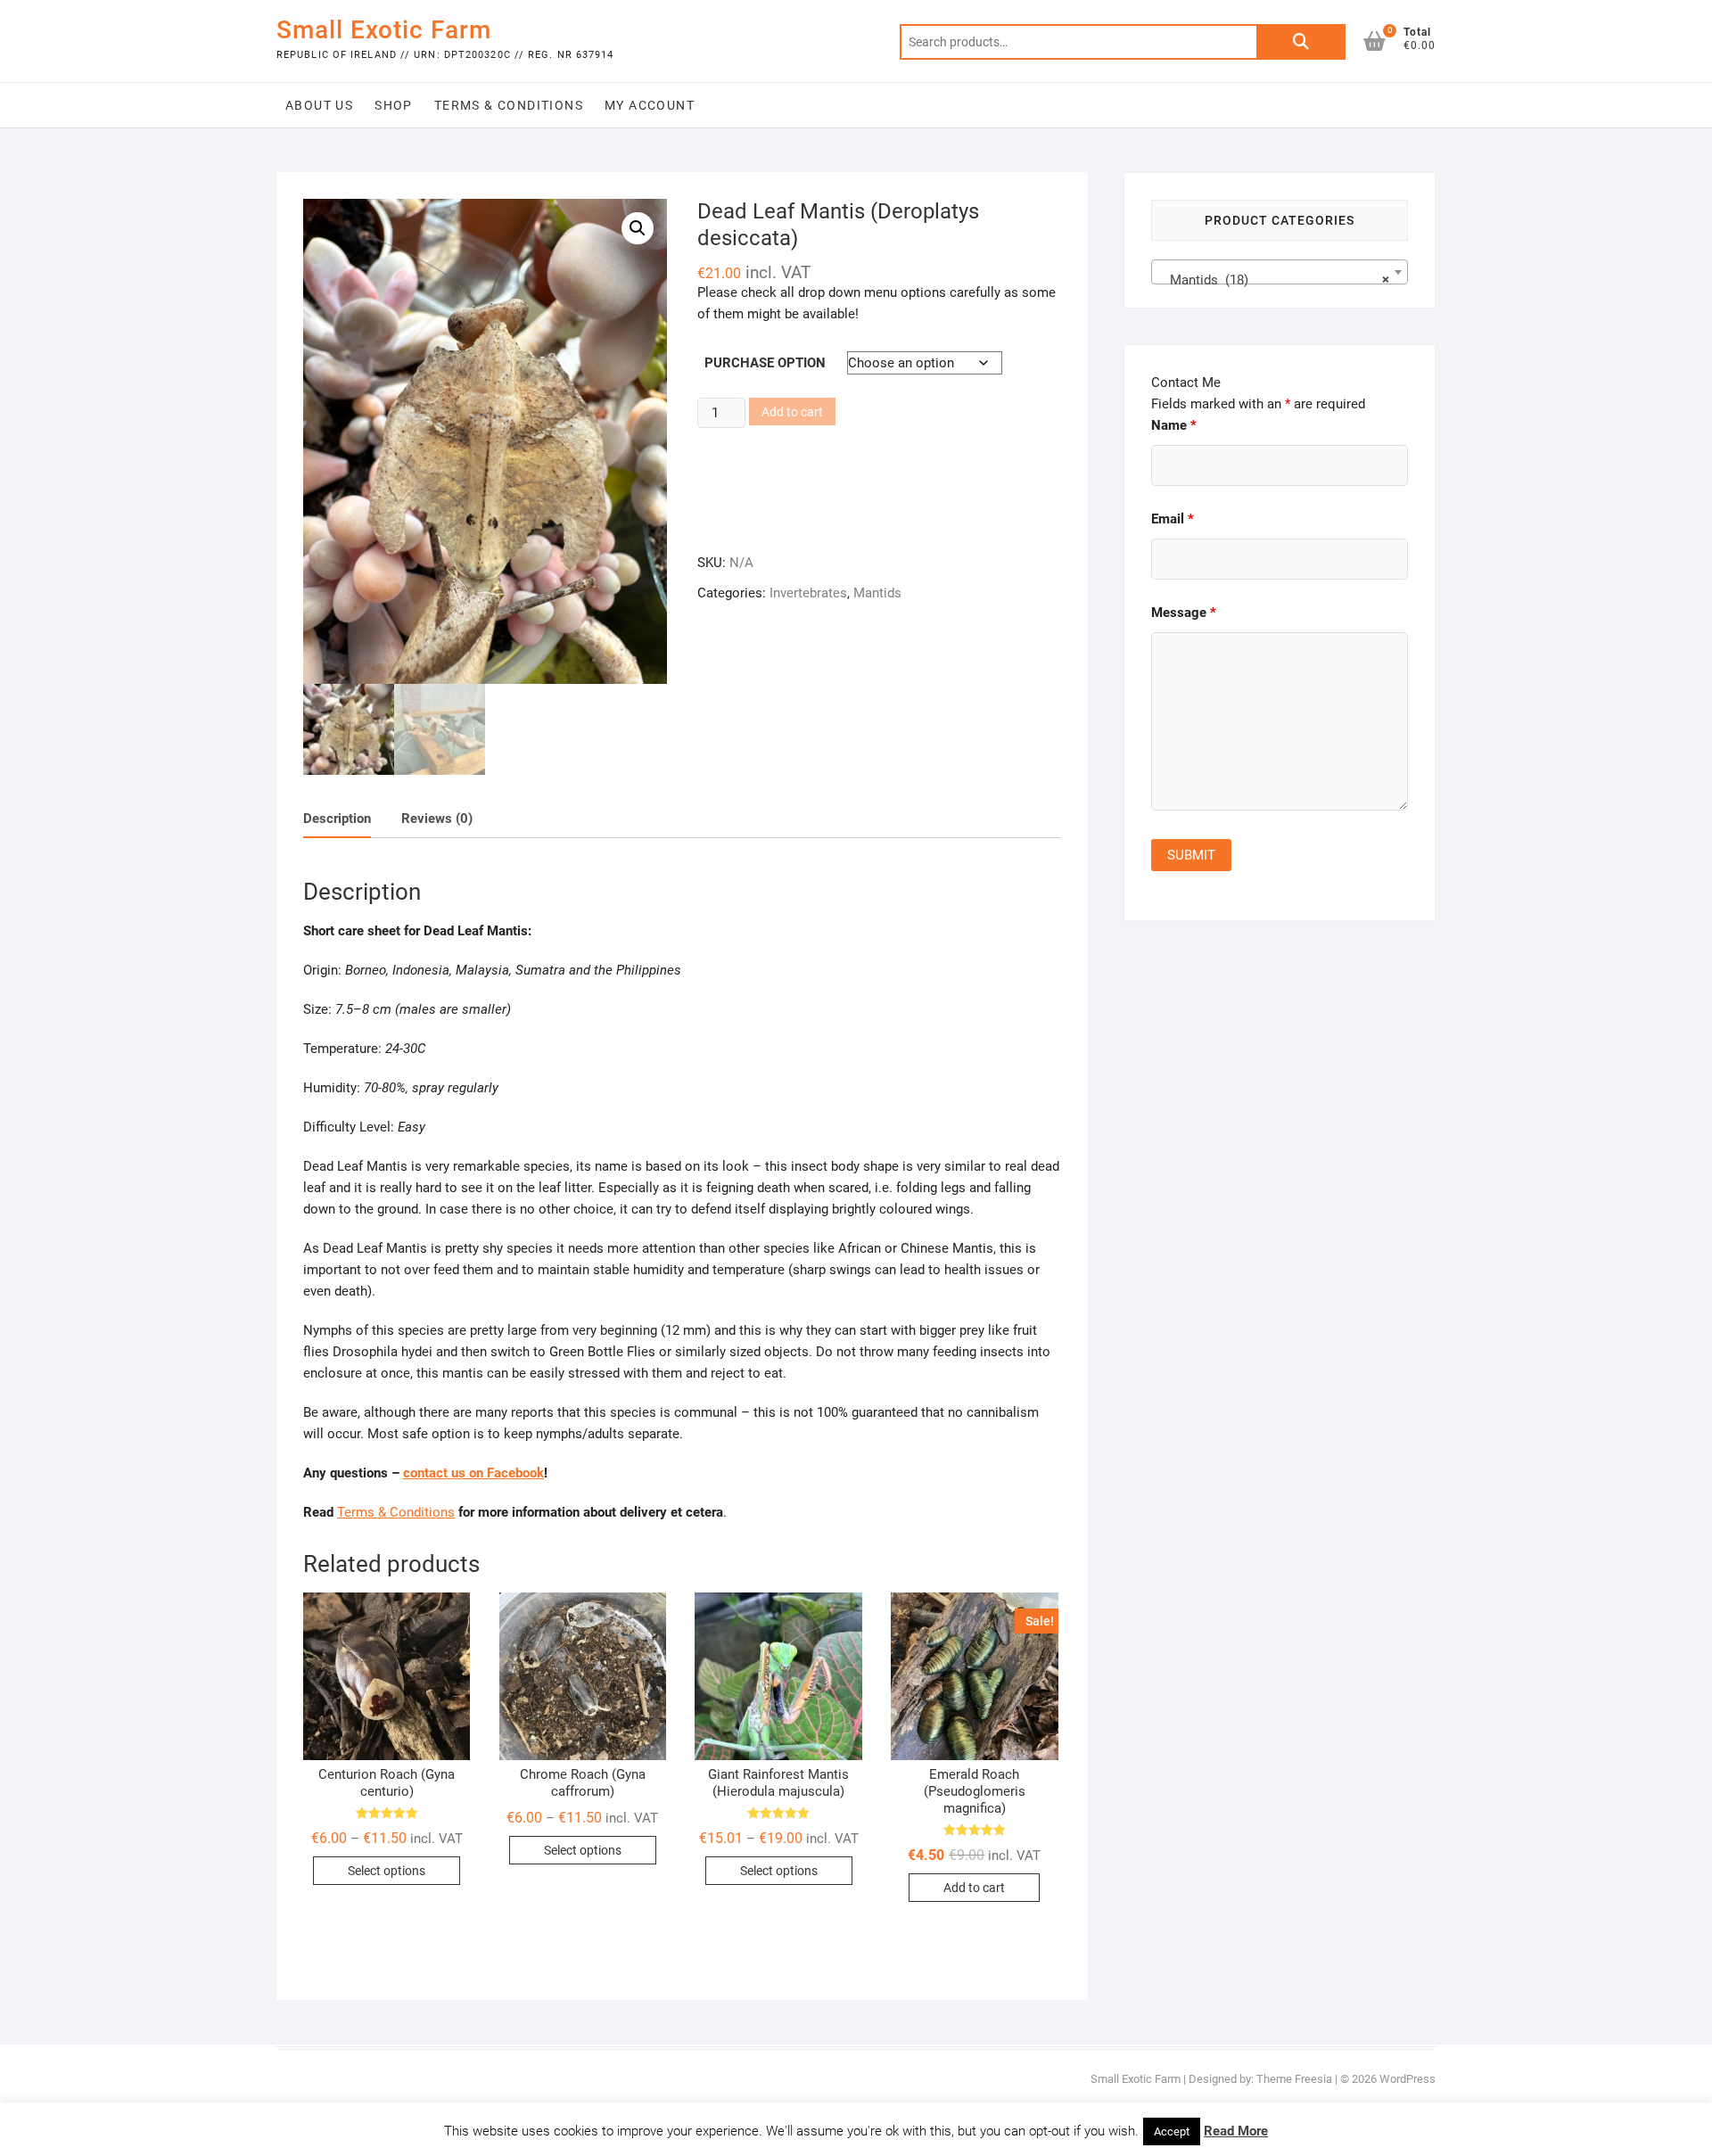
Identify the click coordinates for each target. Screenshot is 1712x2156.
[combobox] (1280, 272)
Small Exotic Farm (384, 30)
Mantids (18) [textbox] (1274, 280)
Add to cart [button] (974, 1888)
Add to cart (792, 412)
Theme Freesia (1294, 2079)
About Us (319, 105)
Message (1184, 613)
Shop (394, 105)
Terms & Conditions (509, 105)
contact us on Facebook (473, 1473)
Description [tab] (337, 819)
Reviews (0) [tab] (437, 819)
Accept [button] (1172, 2131)
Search (1301, 42)
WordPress (1407, 2079)
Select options (387, 1871)
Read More (1236, 2131)
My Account (650, 105)
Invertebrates (808, 593)
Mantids (877, 593)
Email (1173, 519)
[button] (638, 228)
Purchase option (765, 363)
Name (1174, 425)
